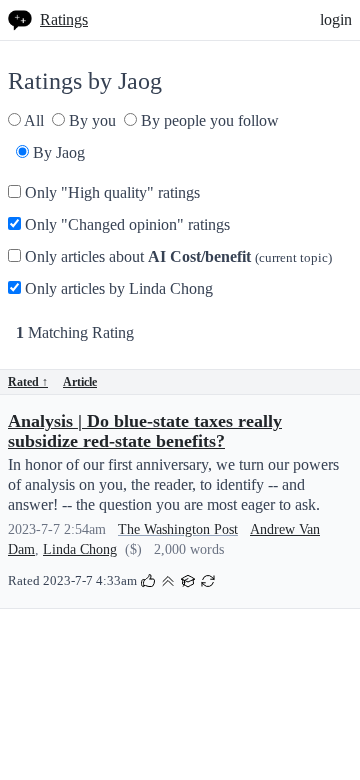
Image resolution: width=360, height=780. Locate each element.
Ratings (64, 19)
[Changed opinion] (208, 579)
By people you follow (208, 120)
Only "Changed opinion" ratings (125, 224)
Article (80, 382)
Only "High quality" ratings (110, 192)
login (336, 19)
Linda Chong (80, 549)
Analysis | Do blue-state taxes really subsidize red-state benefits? (145, 431)
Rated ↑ (28, 382)
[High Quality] (168, 579)
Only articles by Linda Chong (117, 288)
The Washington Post (178, 529)
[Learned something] (188, 579)
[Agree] (148, 579)
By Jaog (57, 152)
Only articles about (176, 256)
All (32, 120)
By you (90, 120)
